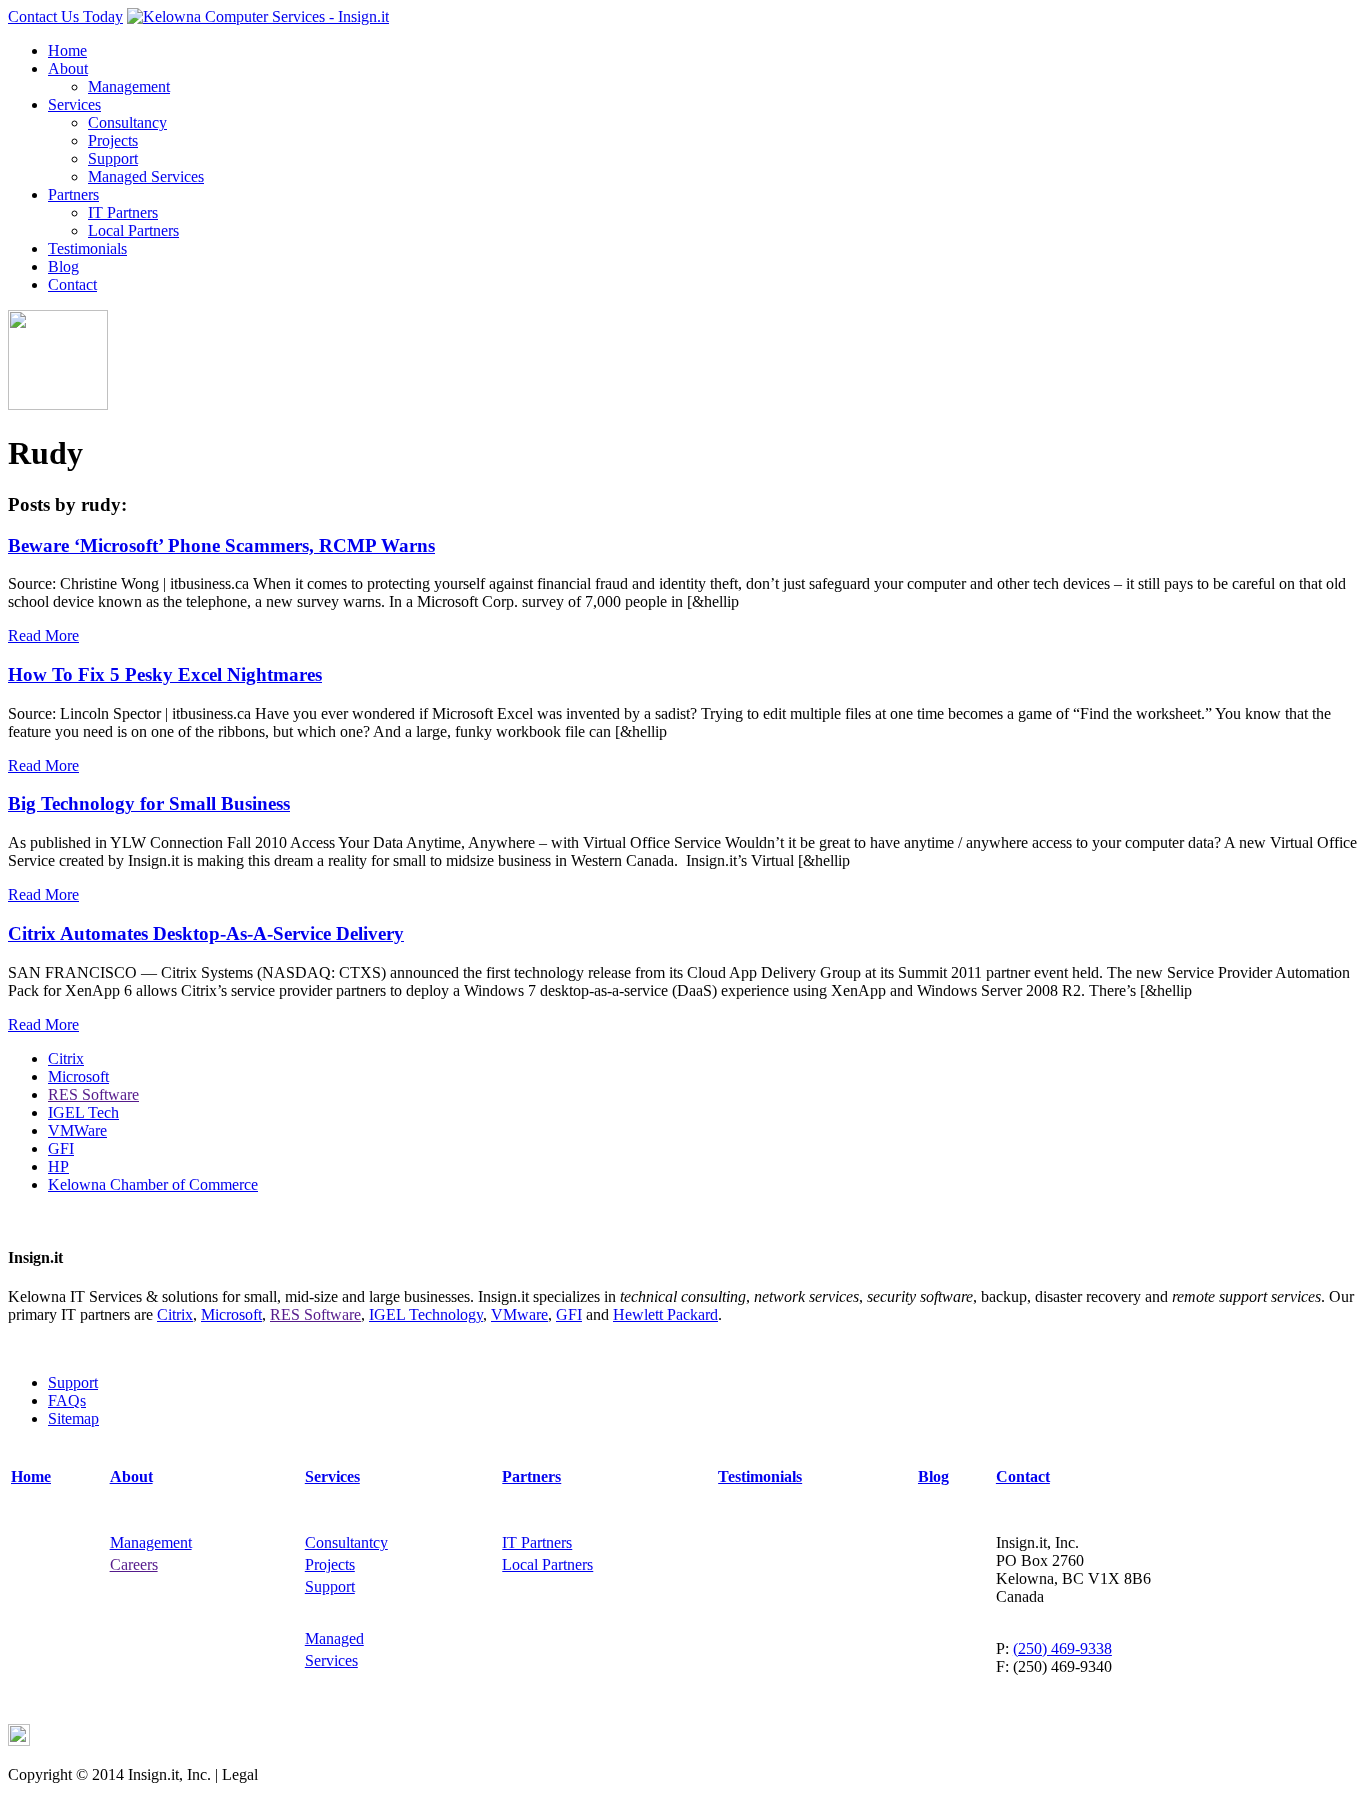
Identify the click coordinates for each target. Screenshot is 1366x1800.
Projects (113, 140)
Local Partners (133, 230)
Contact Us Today (65, 16)
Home (67, 50)
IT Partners (123, 212)
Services (74, 104)
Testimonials (87, 248)
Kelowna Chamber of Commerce (153, 1184)
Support (113, 158)
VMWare (77, 1130)
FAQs (67, 1400)
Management (129, 86)
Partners (73, 194)
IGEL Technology (426, 1314)
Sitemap (73, 1418)
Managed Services (146, 176)
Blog (63, 266)
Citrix (66, 1058)
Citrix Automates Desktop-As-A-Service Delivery (206, 933)
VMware (519, 1314)
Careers (134, 1564)
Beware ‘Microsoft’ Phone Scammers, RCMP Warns (221, 545)
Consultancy (127, 122)
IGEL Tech (83, 1112)
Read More (43, 635)
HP (58, 1166)
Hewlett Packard (665, 1314)
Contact (72, 284)
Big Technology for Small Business (149, 803)
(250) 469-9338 (1062, 1648)
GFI (61, 1148)
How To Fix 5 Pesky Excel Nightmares (165, 674)
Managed (334, 1638)
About (68, 68)
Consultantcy (346, 1542)
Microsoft (78, 1076)
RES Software (93, 1094)
